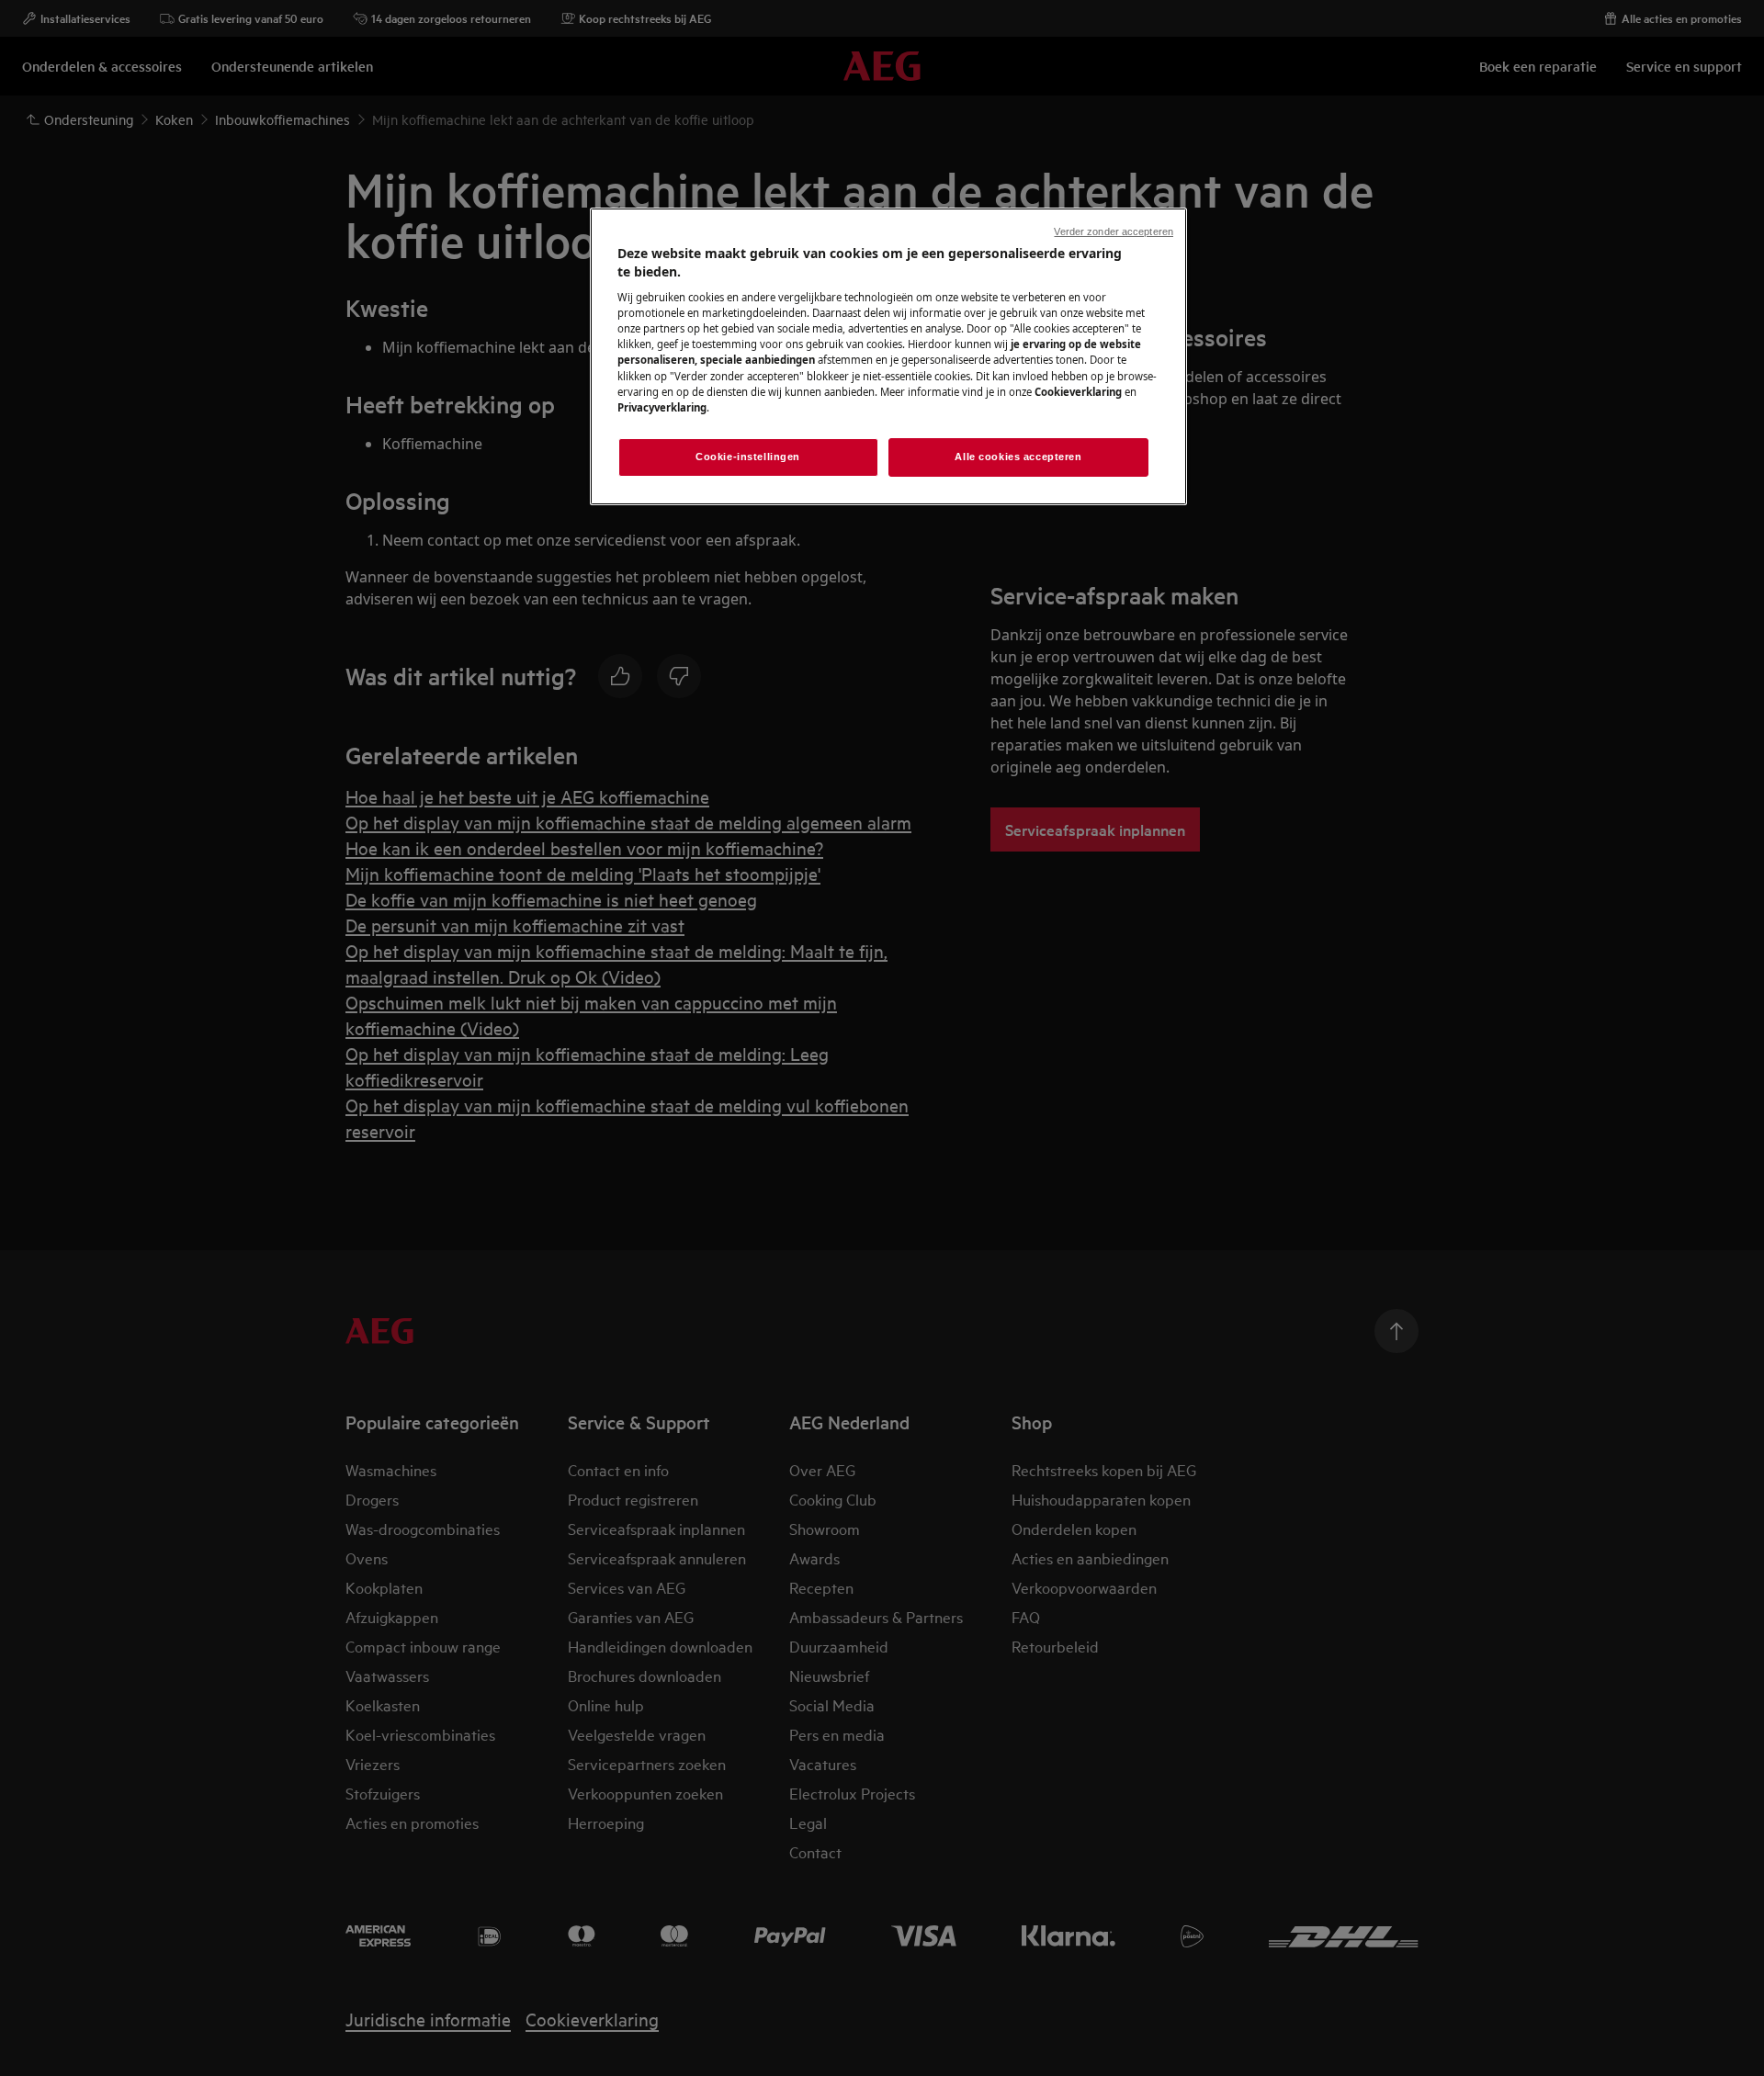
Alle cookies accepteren (1018, 457)
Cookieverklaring (1078, 392)
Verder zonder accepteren (1114, 231)
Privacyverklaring (662, 407)
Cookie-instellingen (748, 457)
